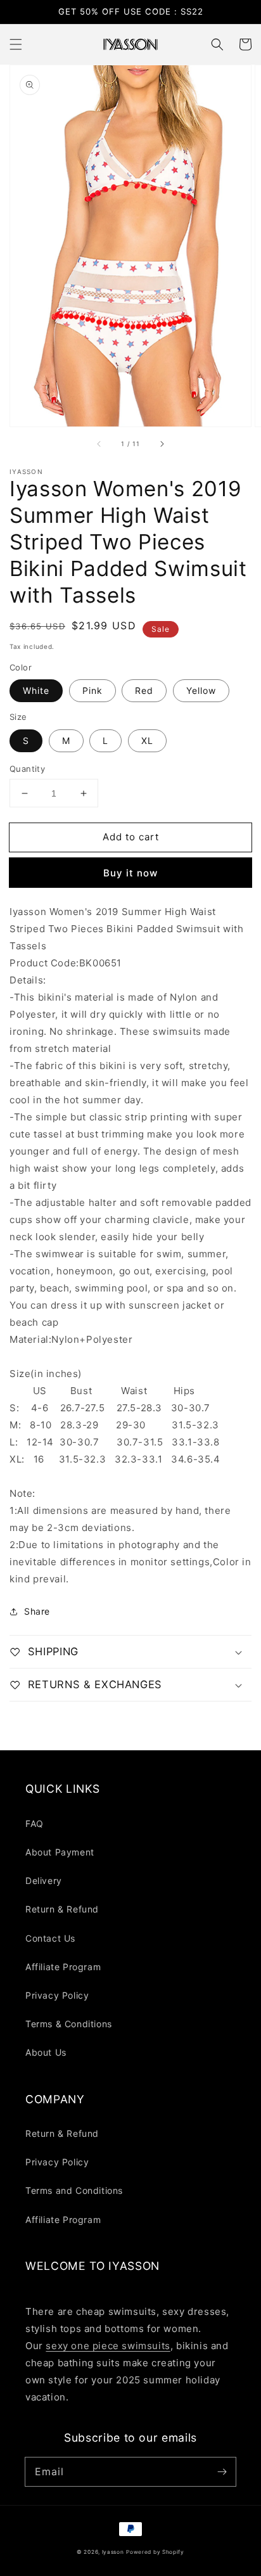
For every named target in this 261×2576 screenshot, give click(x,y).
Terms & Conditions (69, 2024)
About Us (46, 2052)
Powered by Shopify (155, 2552)
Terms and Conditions (74, 2190)
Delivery (44, 1881)
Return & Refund (62, 1909)
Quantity (27, 769)
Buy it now (130, 873)
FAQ (35, 1823)
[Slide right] (162, 444)
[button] (16, 44)
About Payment (60, 1852)
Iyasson (113, 2552)
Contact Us (50, 1938)
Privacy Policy (57, 1995)
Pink (92, 690)
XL (147, 740)
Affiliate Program (63, 1967)
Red (144, 690)
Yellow (201, 690)
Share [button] (37, 1611)
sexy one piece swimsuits (108, 2346)
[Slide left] (99, 444)
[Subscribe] (222, 2471)
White (36, 690)
